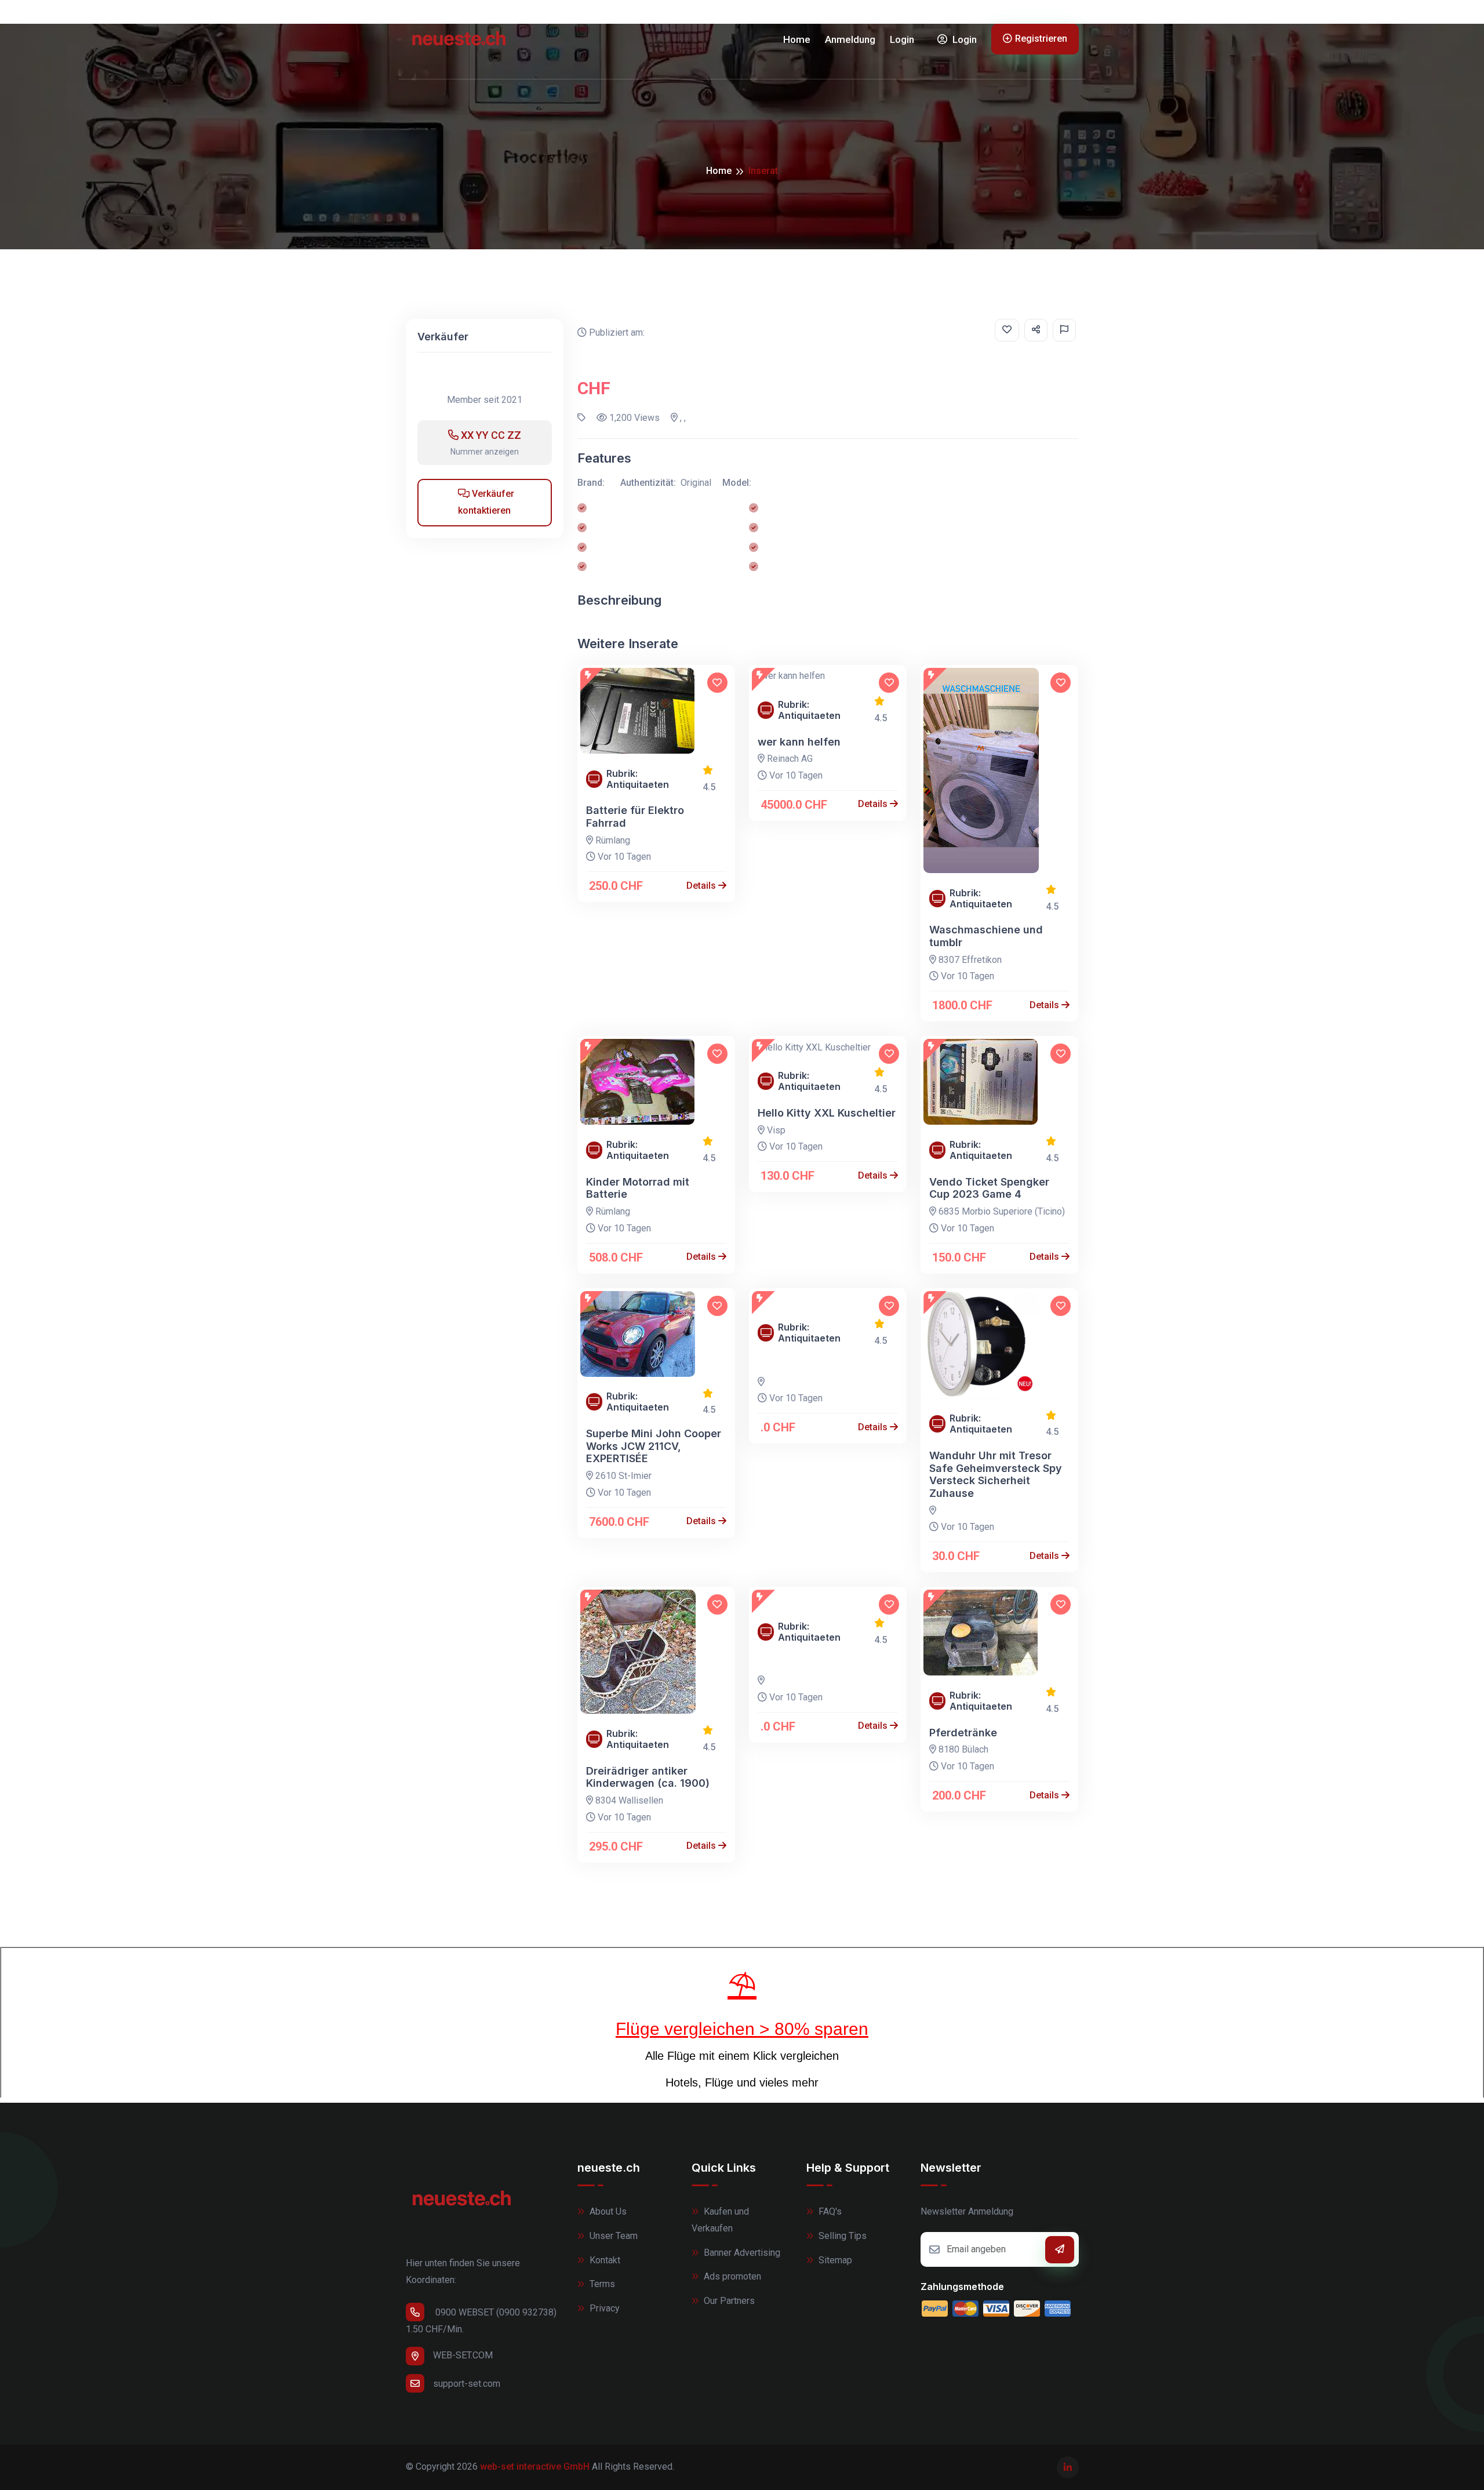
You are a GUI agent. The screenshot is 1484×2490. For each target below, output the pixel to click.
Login (902, 39)
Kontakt (604, 2260)
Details (702, 886)
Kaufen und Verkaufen (720, 2220)
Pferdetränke (963, 1733)
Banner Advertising (741, 2253)
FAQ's (829, 2211)
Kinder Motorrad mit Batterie (638, 1188)
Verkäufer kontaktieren (486, 502)
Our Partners (728, 2301)
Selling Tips (841, 2236)
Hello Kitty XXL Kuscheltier (827, 1113)
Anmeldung (850, 39)
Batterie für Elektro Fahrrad (635, 817)
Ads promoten (731, 2276)
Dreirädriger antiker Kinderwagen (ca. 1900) (648, 1777)
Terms (601, 2284)
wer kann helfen (799, 742)
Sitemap (834, 2260)
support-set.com (467, 2384)
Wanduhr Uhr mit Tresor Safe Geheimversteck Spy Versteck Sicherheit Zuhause (996, 1474)
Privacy (603, 2308)
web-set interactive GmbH (535, 2467)
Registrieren (1041, 39)
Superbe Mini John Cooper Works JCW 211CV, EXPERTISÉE (654, 1446)
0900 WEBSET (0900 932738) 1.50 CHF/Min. (481, 2321)
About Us (607, 2211)
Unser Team (612, 2236)
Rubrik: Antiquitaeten (638, 779)
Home (797, 39)
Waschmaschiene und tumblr (986, 936)
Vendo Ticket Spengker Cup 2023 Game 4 (989, 1188)
